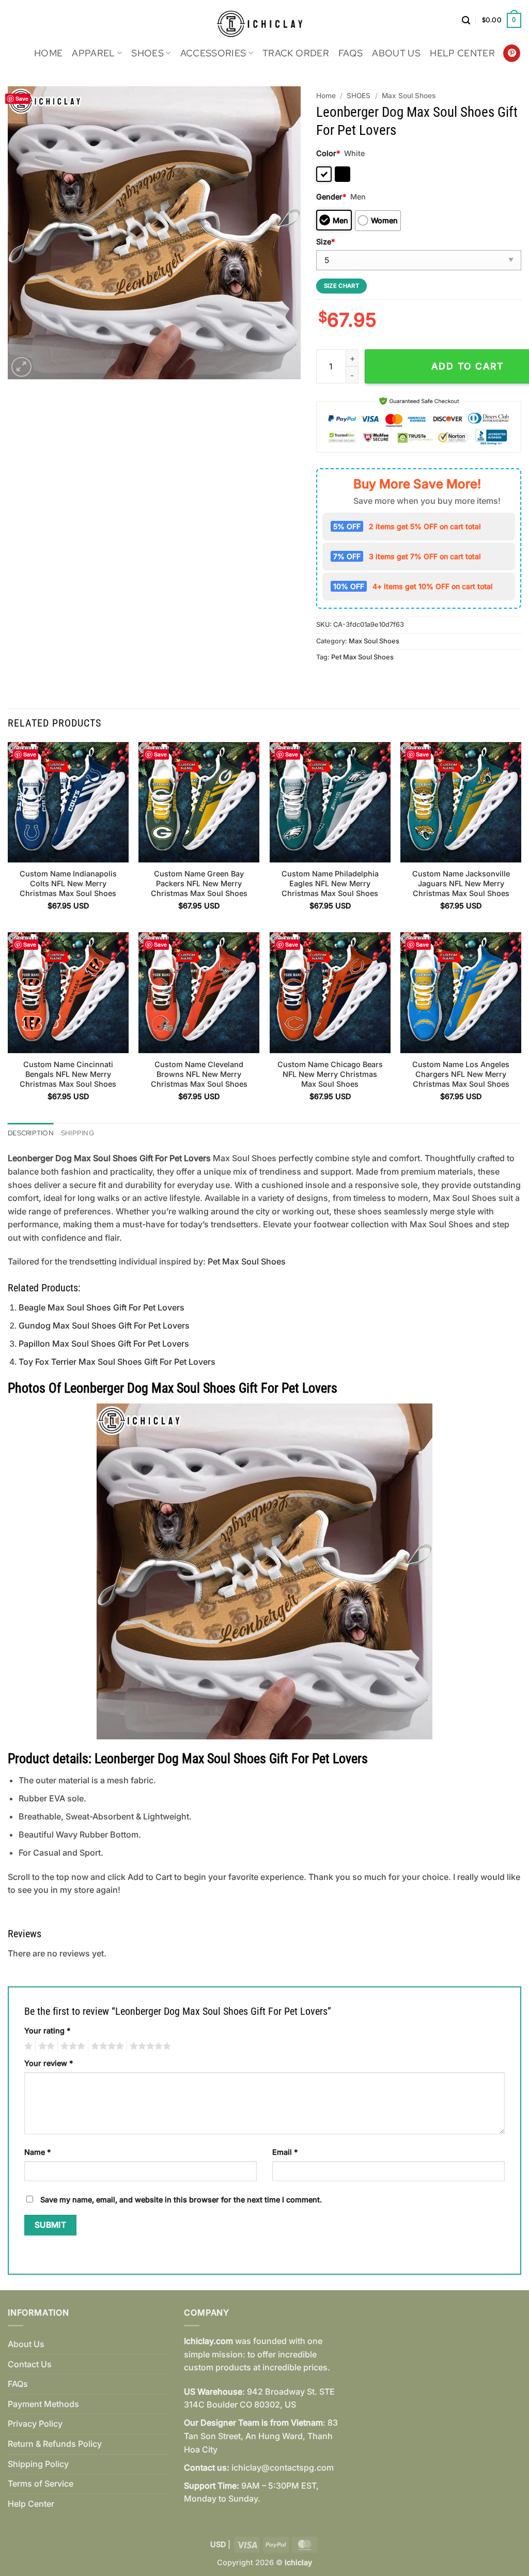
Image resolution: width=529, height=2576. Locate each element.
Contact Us (30, 2364)
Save (22, 98)
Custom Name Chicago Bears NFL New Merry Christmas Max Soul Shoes (330, 1074)
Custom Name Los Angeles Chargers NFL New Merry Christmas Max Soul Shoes (461, 1074)
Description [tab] (31, 1133)
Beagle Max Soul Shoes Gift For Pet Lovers (102, 1307)
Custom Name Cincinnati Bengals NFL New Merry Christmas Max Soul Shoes (68, 1074)
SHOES (147, 53)
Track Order (296, 53)
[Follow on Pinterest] (512, 53)
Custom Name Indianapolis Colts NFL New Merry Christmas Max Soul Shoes (68, 883)
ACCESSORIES (213, 53)
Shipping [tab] (77, 1133)
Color (328, 153)
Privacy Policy (35, 2424)
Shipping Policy (38, 2464)
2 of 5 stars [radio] (45, 2046)
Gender (331, 197)
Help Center (462, 53)
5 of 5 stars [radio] (149, 2046)
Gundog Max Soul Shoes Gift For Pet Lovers (104, 1325)
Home (48, 53)
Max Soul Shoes (409, 96)
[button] (466, 20)
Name (37, 2152)
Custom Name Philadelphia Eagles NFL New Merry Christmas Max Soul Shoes (330, 883)
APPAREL (93, 53)
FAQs (351, 53)
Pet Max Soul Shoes (362, 657)
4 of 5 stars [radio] (106, 2046)
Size (325, 242)
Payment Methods (43, 2404)
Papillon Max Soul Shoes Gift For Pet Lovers (104, 1344)
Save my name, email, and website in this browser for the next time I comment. (181, 2200)
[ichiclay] (265, 20)
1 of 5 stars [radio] (27, 2046)
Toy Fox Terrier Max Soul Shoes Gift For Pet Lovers (117, 1362)
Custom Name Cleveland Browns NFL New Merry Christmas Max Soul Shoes (199, 1074)
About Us (396, 53)
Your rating (47, 2031)
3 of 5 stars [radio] (71, 2046)
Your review (49, 2063)
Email (285, 2152)
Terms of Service (41, 2484)
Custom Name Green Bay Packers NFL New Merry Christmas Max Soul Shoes (199, 883)
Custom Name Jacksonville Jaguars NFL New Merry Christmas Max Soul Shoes (461, 883)
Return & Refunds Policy (55, 2444)
